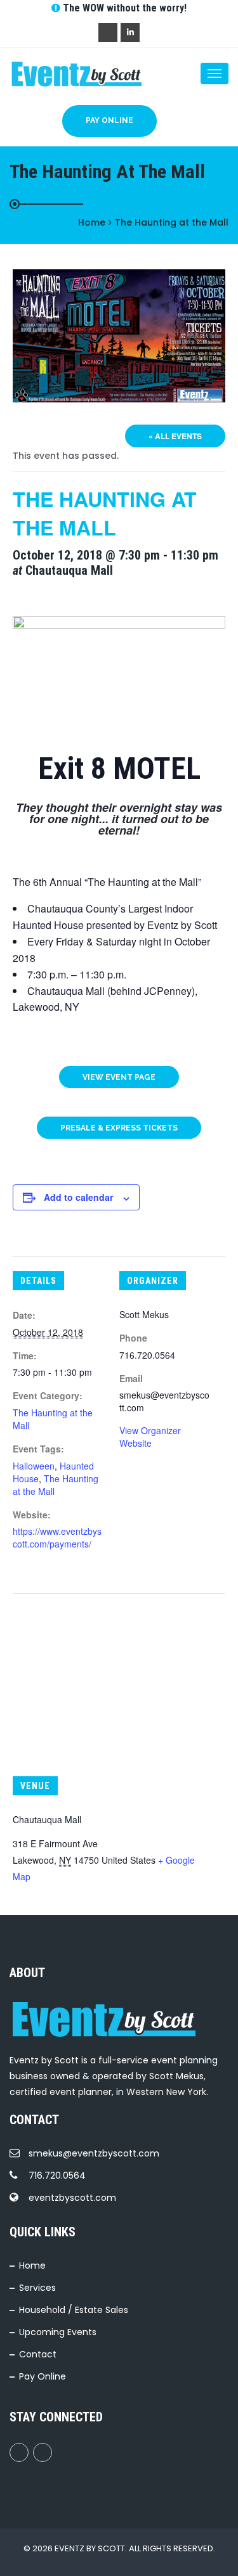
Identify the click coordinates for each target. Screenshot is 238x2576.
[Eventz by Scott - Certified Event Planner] (60, 74)
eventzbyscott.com (72, 2198)
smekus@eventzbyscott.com (94, 2153)
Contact (38, 2354)
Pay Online (109, 120)
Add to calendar (78, 1197)
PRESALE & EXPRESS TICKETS (119, 1128)
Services (37, 2288)
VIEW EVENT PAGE (119, 1077)
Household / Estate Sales (74, 2310)
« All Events (175, 436)
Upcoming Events (58, 2332)
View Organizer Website (150, 1437)
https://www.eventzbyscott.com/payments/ (57, 1537)
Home (32, 2265)
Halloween (34, 1466)
